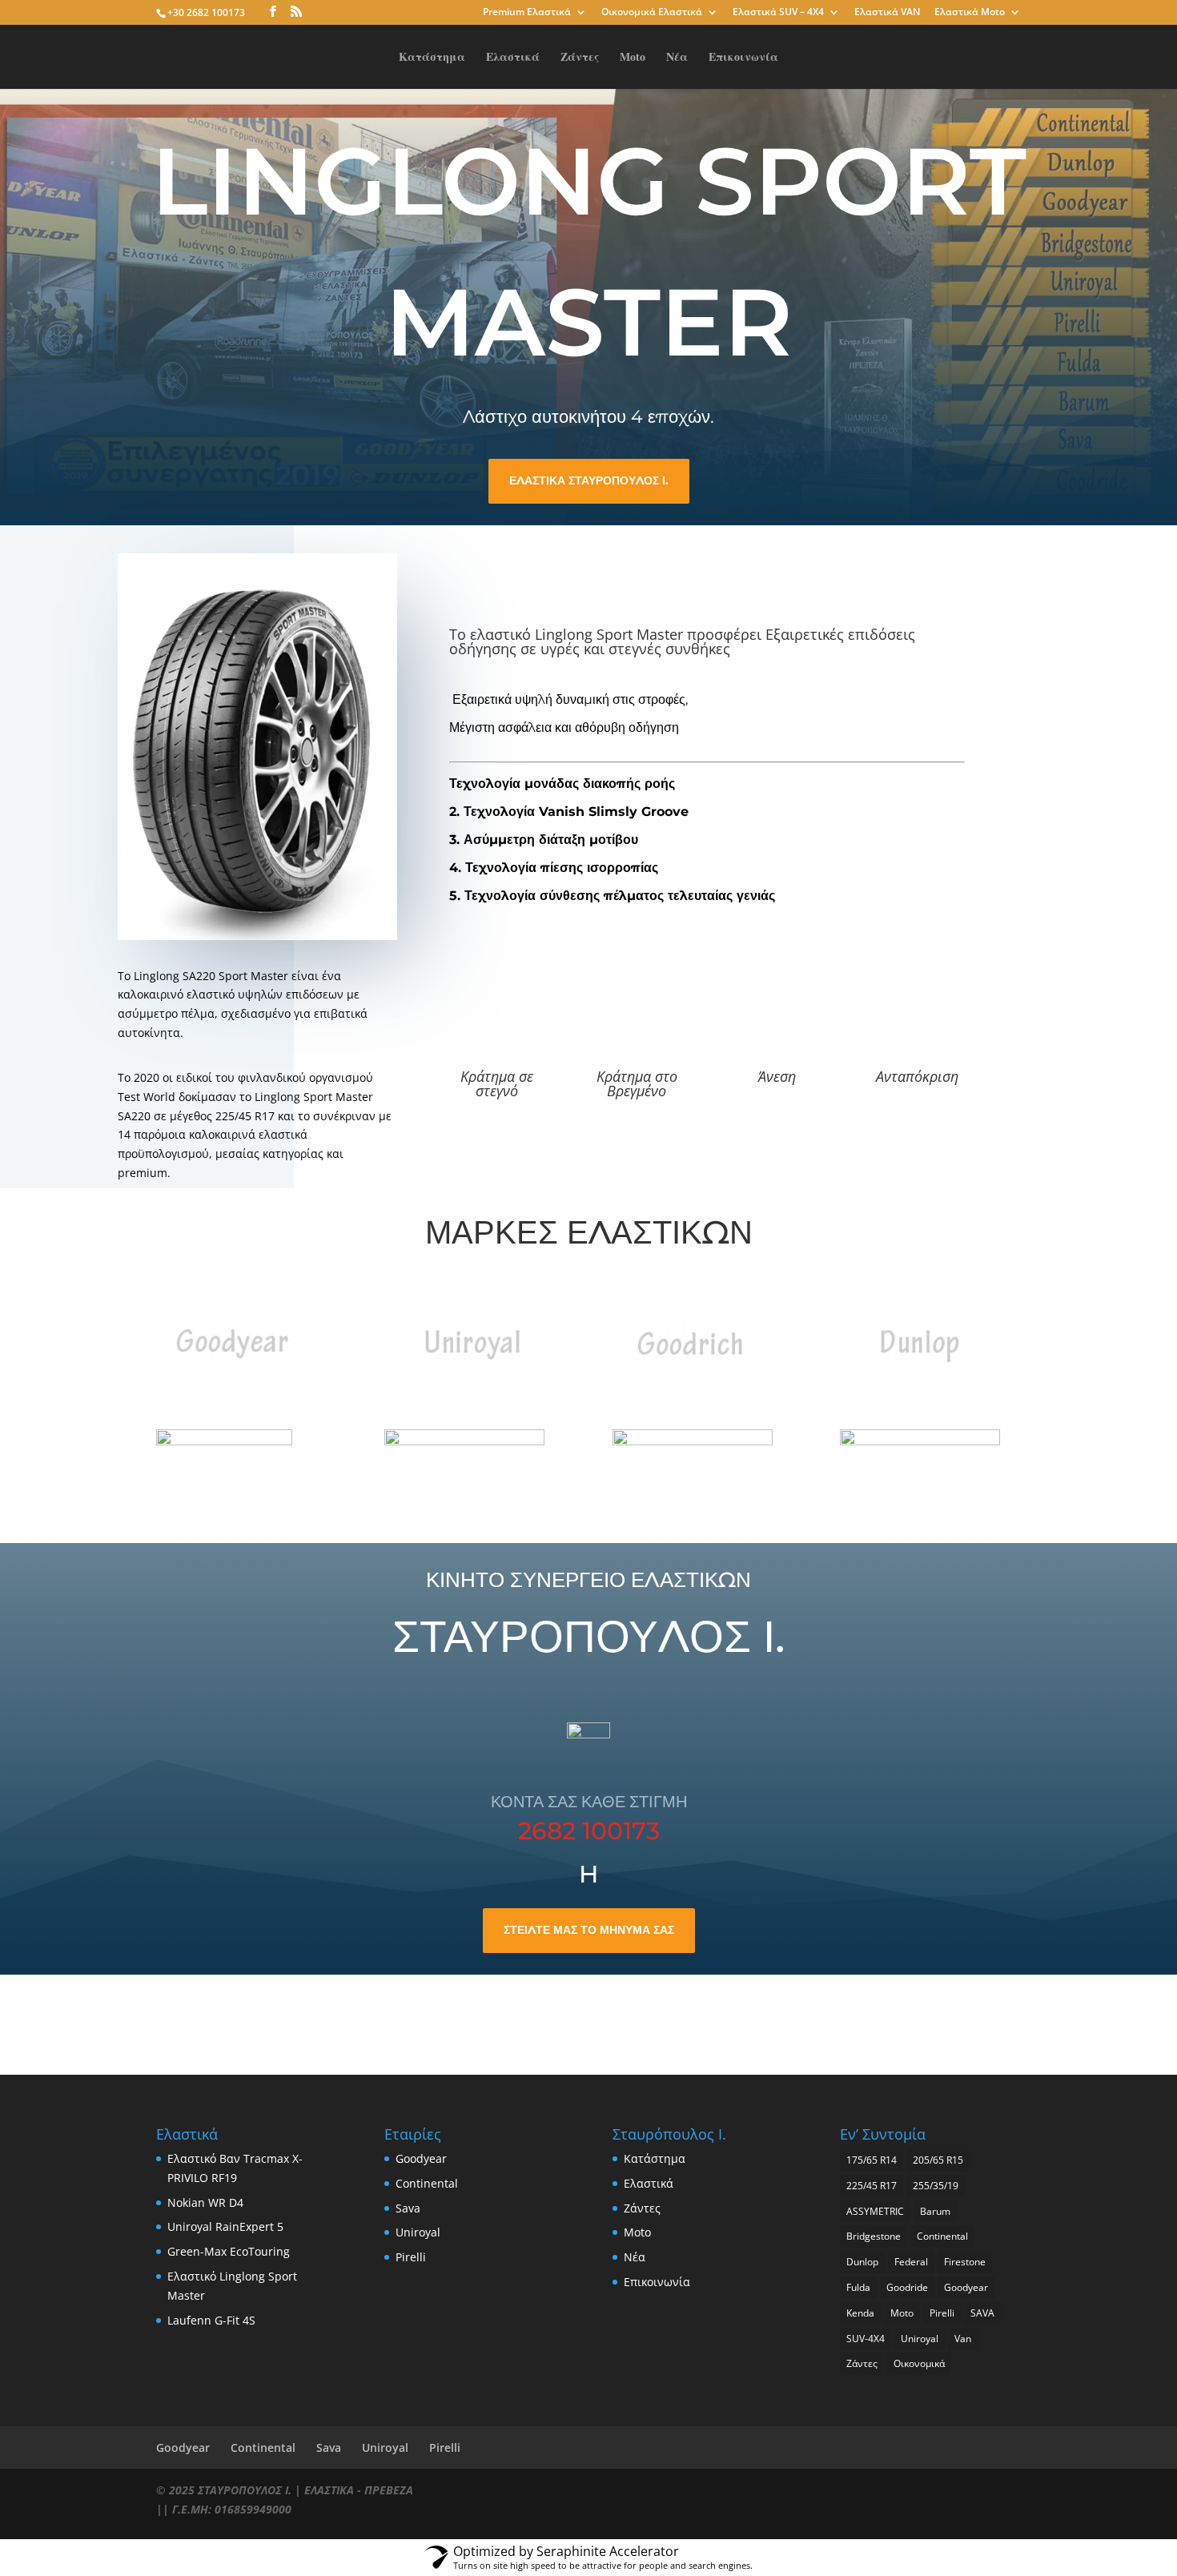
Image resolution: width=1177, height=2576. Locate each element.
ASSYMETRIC (875, 2211)
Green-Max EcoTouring (229, 2251)
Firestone (965, 2262)
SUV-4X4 (866, 2339)
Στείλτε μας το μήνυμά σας (589, 1930)
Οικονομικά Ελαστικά (652, 13)
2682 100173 (589, 1831)
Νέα (677, 58)
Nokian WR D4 (205, 2202)
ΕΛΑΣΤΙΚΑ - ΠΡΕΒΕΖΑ (359, 2490)
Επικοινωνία (743, 58)
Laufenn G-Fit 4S (211, 2320)
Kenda (860, 2313)
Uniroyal (418, 2232)
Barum (935, 2211)
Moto (633, 58)
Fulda (858, 2287)
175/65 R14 (872, 2160)
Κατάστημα (432, 58)
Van (963, 2339)
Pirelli (411, 2257)
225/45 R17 (872, 2186)
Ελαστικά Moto (970, 13)
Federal (911, 2262)
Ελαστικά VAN (887, 13)
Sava (408, 2208)
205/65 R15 (938, 2160)
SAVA (982, 2313)
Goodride (907, 2287)
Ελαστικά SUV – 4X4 (778, 13)
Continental (427, 2183)
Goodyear (421, 2158)
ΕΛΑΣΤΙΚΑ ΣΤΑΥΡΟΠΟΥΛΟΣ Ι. (589, 480)
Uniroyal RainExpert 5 (225, 2226)
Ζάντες (580, 58)
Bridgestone (874, 2236)
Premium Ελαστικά (527, 13)
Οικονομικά (919, 2363)
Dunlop (862, 2262)
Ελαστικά (513, 58)
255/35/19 (936, 2186)
